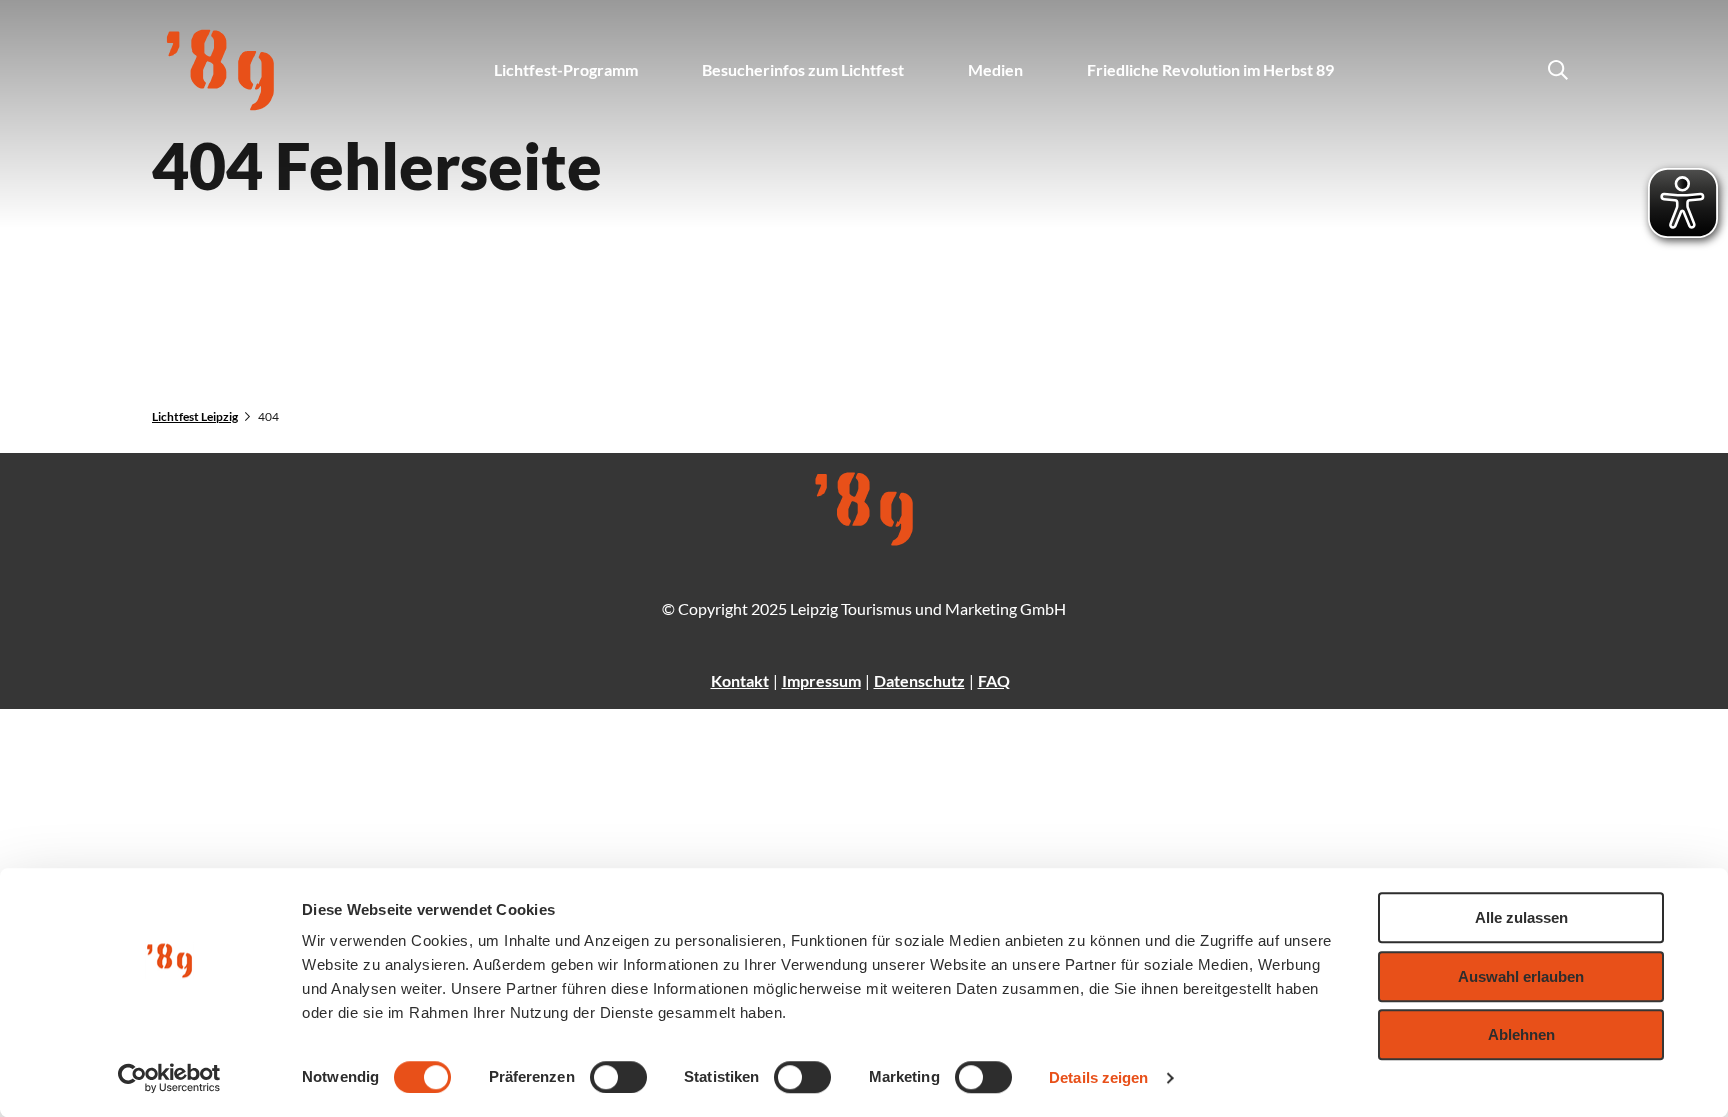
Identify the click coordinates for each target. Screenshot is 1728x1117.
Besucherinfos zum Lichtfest (803, 69)
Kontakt (740, 680)
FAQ (994, 680)
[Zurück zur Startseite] (220, 70)
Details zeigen (1098, 1077)
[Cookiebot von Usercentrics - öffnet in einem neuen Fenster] (169, 1078)
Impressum (821, 680)
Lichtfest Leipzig (195, 416)
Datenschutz (919, 680)
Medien (995, 69)
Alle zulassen (1521, 917)
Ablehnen (1521, 1034)
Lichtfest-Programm (566, 69)
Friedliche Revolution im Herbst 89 (1210, 69)
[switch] (618, 1077)
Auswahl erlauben (1521, 976)
